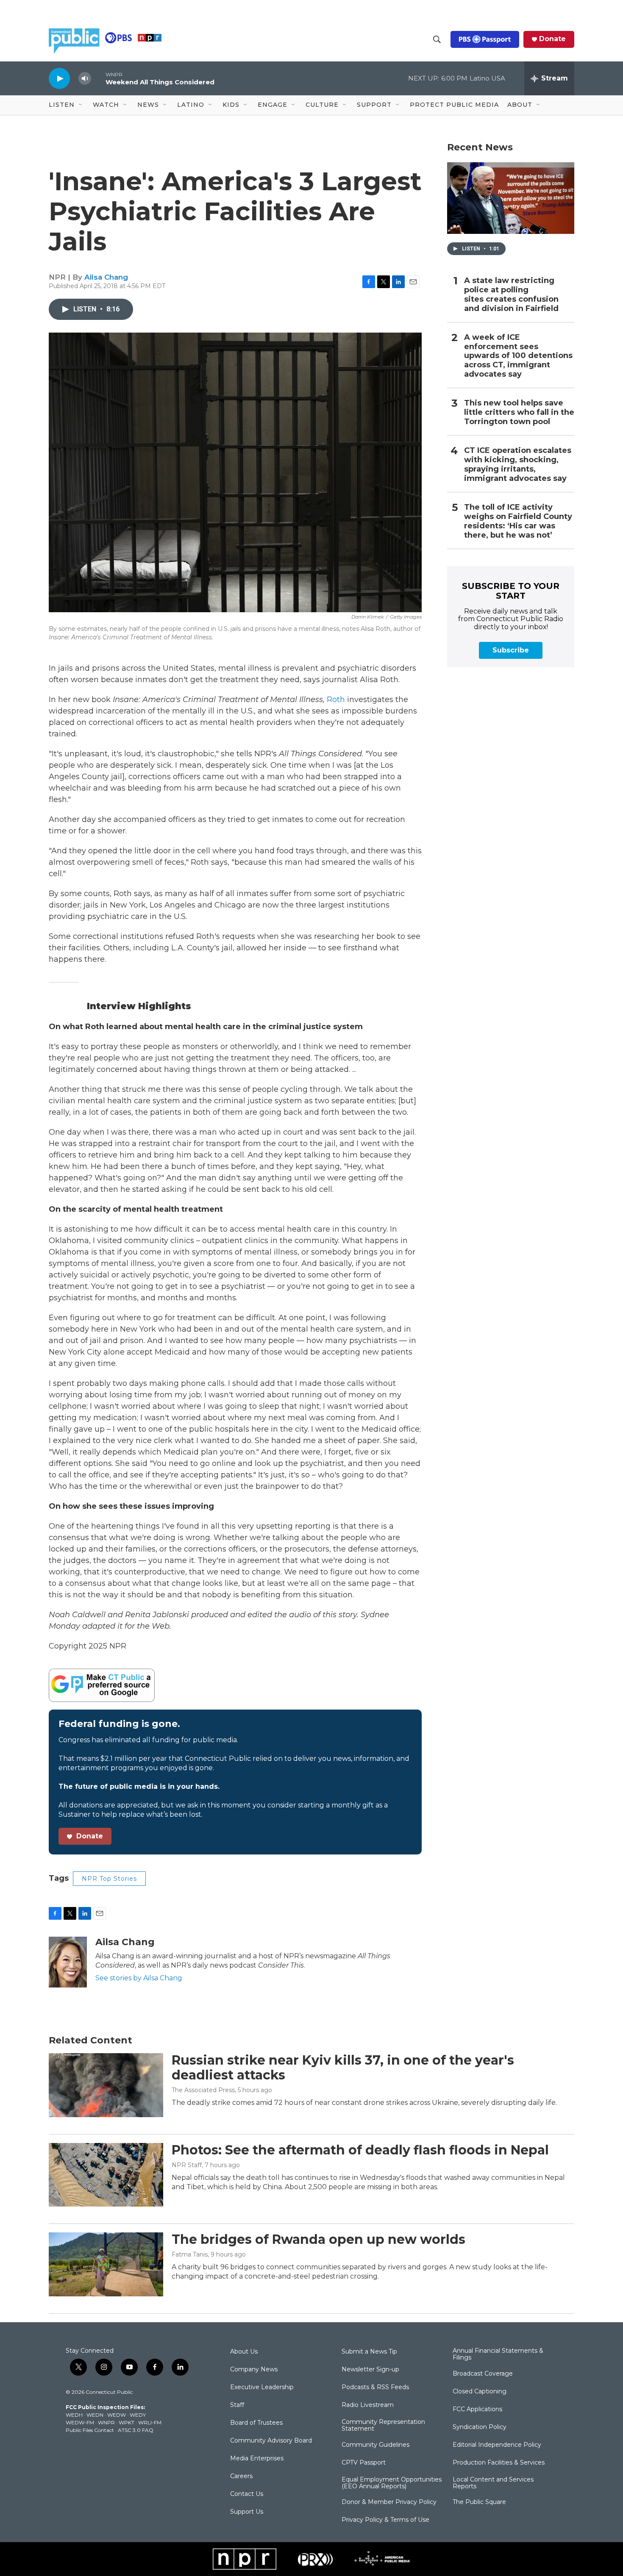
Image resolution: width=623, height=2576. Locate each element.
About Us (244, 2352)
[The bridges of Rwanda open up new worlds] (106, 2264)
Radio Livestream (368, 2405)
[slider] (98, 78)
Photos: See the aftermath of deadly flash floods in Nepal (360, 2150)
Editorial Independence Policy (497, 2445)
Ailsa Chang (106, 277)
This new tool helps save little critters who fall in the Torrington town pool (519, 412)
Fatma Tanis (190, 2254)
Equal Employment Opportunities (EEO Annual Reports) (392, 2483)
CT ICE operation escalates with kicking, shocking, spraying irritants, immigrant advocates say (518, 465)
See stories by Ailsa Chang (139, 1978)
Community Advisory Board (271, 2441)
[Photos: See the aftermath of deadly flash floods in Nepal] (106, 2175)
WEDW (117, 2415)
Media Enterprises (257, 2459)
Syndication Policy (480, 2427)
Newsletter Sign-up (370, 2370)
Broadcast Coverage (483, 2374)
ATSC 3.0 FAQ (136, 2430)
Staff (237, 2405)
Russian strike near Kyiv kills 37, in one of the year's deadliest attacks (343, 2068)
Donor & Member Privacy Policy (389, 2502)
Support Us (247, 2512)
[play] (59, 78)
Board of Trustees (256, 2423)
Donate (552, 39)
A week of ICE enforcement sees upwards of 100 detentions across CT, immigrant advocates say (518, 356)
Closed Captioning (480, 2392)
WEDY (138, 2415)
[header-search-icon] (437, 39)
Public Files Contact (90, 2430)
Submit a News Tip (369, 2352)
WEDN (95, 2415)
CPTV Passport (364, 2463)
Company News (254, 2370)
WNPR (106, 2422)
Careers (241, 2476)
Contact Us (247, 2494)
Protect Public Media (454, 105)
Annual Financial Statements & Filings (498, 2354)
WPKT (127, 2422)
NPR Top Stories (109, 1879)
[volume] (85, 79)
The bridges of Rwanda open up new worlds (318, 2239)
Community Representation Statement (383, 2426)
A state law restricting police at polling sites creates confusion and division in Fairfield (511, 295)
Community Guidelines (375, 2445)
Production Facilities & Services (499, 2463)
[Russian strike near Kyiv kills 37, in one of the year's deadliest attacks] (106, 2085)
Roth (337, 700)
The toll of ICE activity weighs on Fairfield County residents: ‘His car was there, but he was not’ (518, 521)
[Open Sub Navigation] (81, 105)
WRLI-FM (150, 2422)
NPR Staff (187, 2165)
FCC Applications (477, 2409)
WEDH (74, 2415)
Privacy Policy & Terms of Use (385, 2520)
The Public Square (479, 2502)
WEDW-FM (80, 2422)
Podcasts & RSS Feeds (375, 2387)
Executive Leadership (262, 2387)
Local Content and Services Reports (493, 2483)
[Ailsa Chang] (68, 1962)
